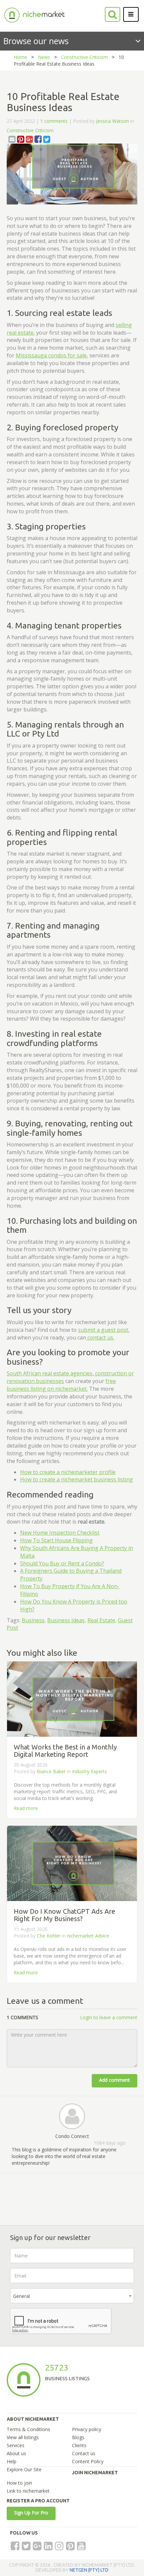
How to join (19, 2483)
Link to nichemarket (28, 2491)
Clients (79, 2445)
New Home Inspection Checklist (60, 1533)
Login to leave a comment (109, 2017)
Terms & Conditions (28, 2429)
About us (16, 2453)
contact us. (100, 1338)
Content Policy (88, 2461)
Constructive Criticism (84, 57)
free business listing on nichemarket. (61, 1385)
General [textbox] (21, 2296)
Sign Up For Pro (31, 2513)
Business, (34, 1620)
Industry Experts (89, 1771)
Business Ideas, (67, 1620)
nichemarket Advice (88, 1936)
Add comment (115, 2080)
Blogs (78, 2437)
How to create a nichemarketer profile (68, 1472)
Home (20, 57)
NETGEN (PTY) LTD (89, 2570)
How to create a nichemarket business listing (77, 1479)
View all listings (23, 2437)
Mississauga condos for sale (51, 355)
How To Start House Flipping (56, 1540)
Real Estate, (102, 1620)
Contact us (84, 2453)
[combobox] (72, 2296)
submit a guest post (103, 1330)
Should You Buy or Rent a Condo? (62, 1563)
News (44, 57)
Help (12, 2461)
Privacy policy (87, 2429)
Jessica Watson (113, 121)
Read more (26, 1808)
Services (16, 2445)
